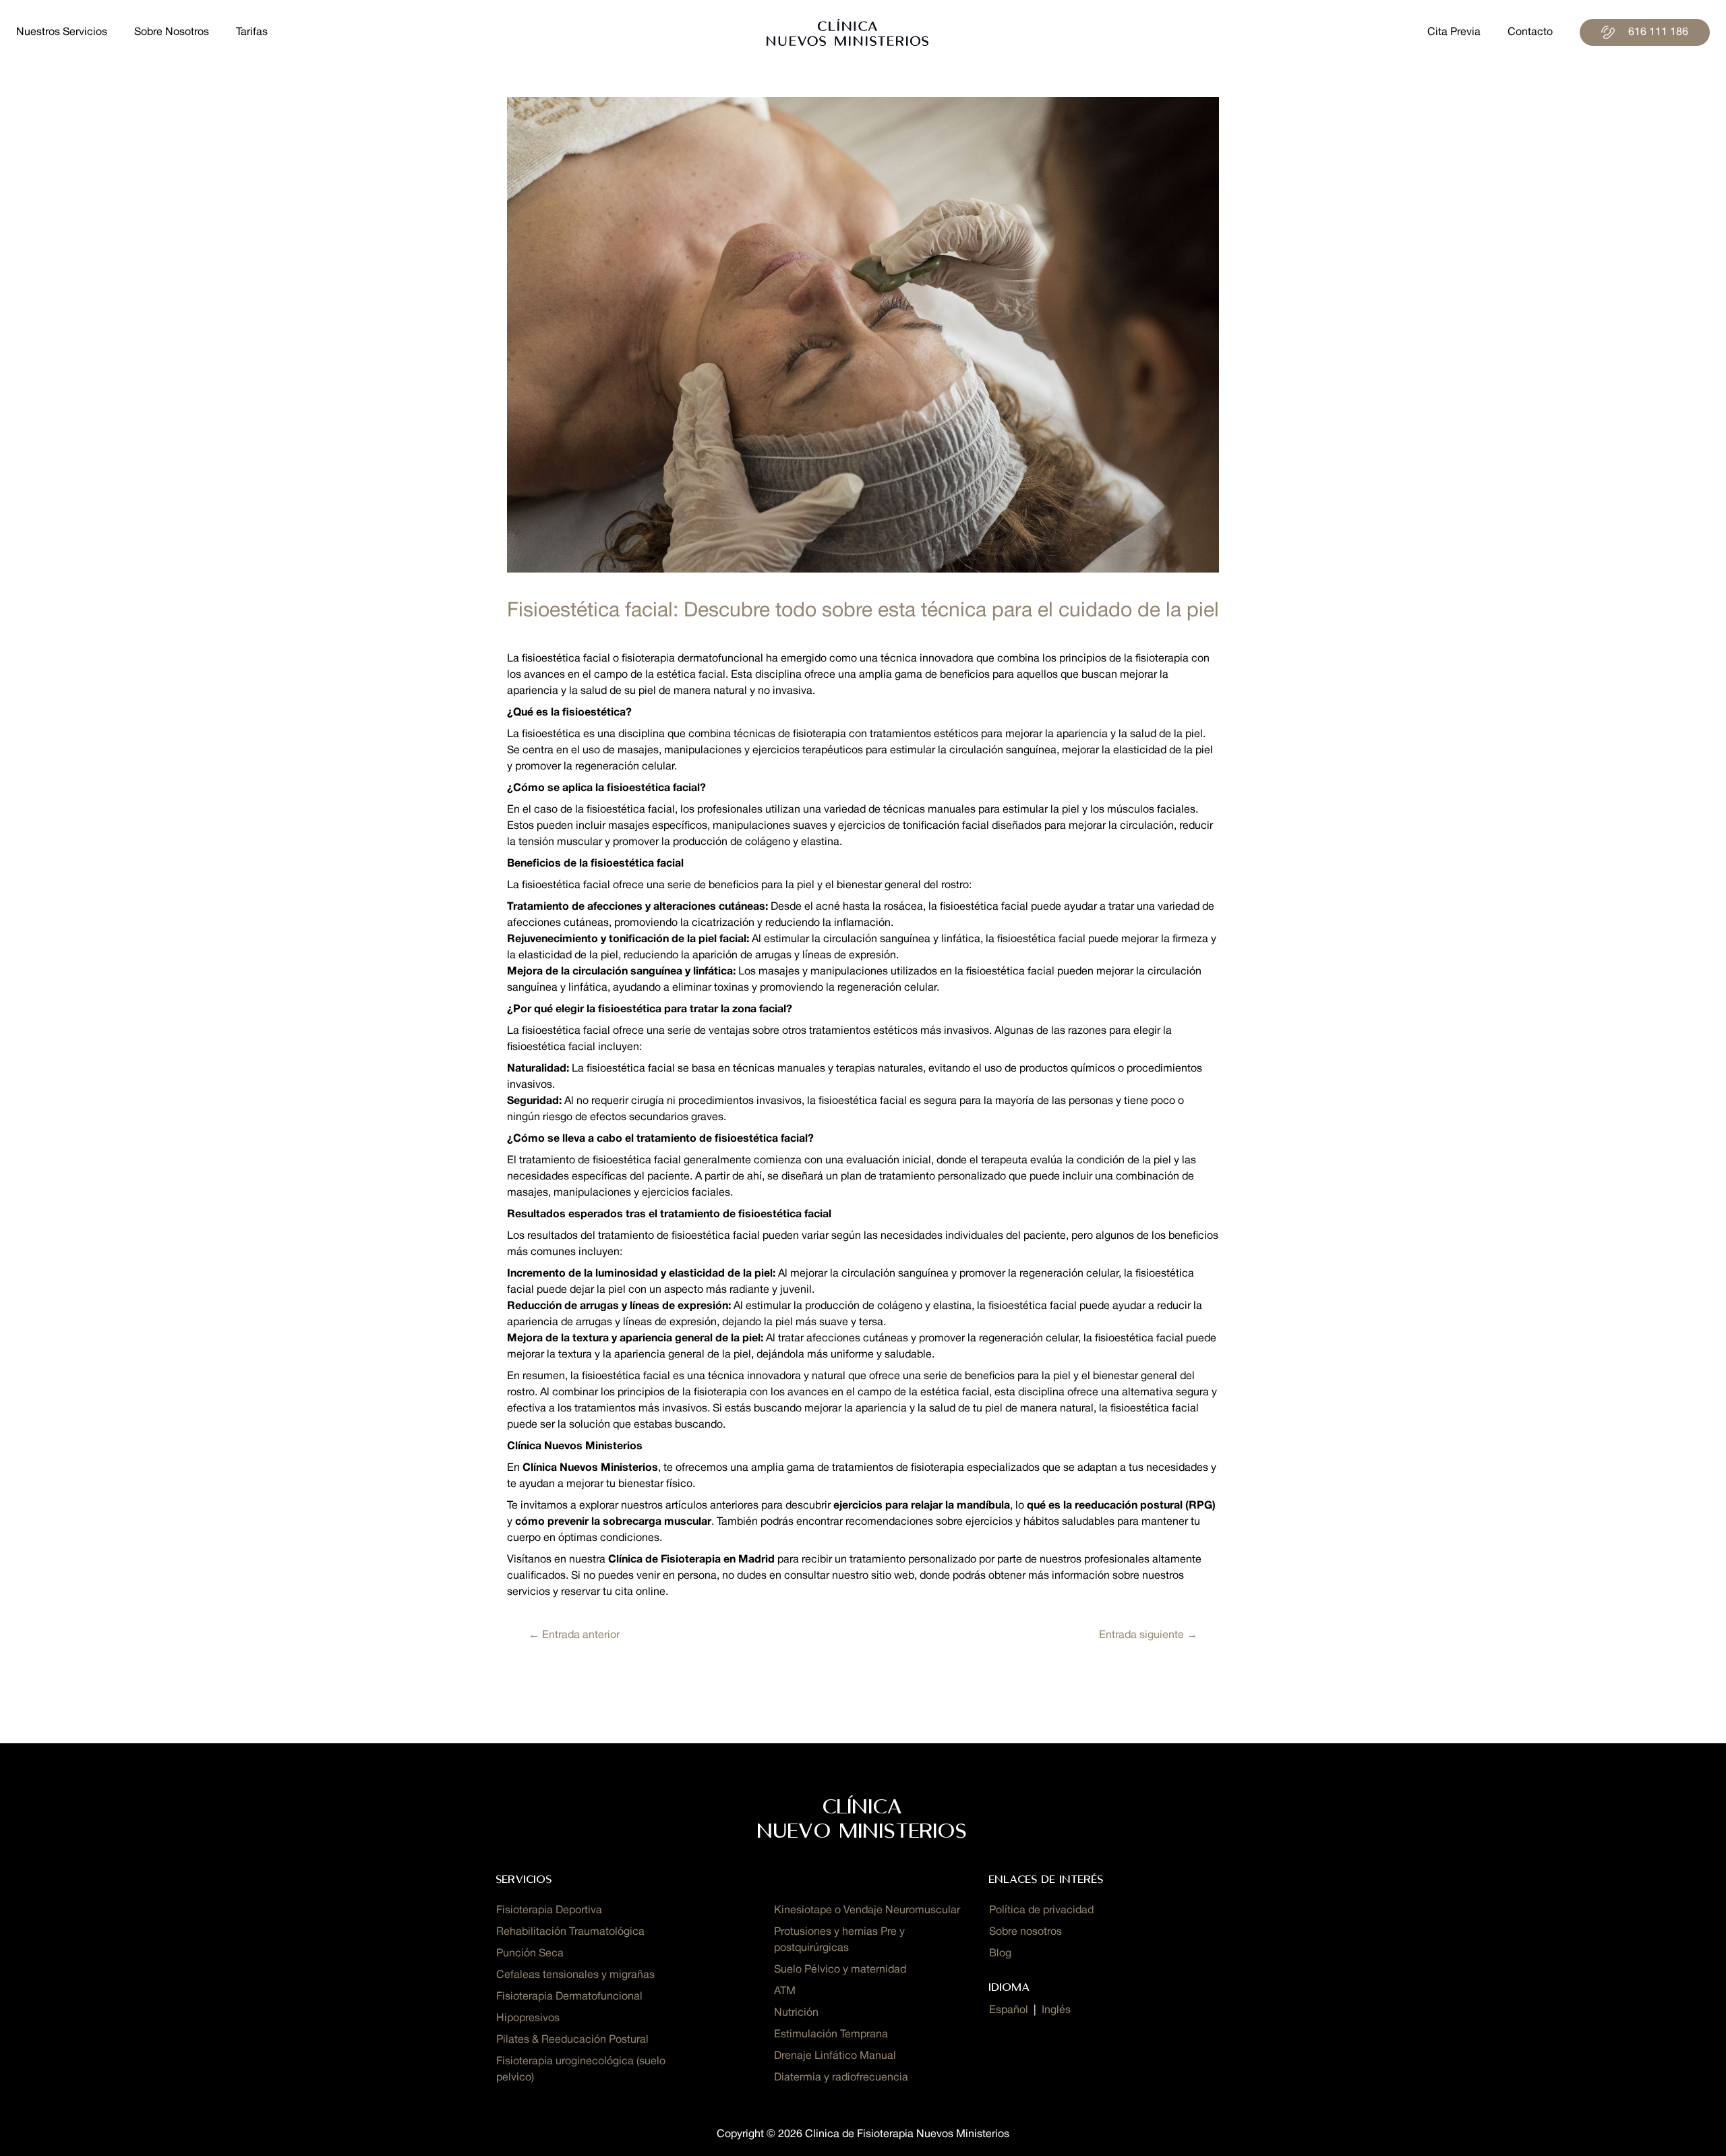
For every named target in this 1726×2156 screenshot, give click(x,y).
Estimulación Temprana (831, 2035)
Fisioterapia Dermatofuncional (569, 1997)
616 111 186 (1658, 32)
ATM (785, 1991)
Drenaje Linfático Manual (835, 2056)
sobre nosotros (172, 32)
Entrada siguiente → (1148, 1635)
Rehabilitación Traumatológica (570, 1932)
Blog (1000, 1954)
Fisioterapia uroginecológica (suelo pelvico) (581, 2070)
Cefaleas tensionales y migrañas (575, 1975)
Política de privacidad (1041, 1911)
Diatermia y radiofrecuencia (841, 2078)
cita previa (1454, 32)
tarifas (252, 32)
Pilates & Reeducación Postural (572, 2040)
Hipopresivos (528, 2018)
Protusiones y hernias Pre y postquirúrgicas (839, 1940)
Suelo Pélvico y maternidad (840, 1970)
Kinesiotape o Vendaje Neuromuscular (867, 1911)
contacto (1530, 32)
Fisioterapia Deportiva (549, 1911)
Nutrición (796, 2013)
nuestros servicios (62, 32)
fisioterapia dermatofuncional (692, 659)
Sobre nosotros (1025, 1932)
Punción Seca (530, 1954)
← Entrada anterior (574, 1635)
